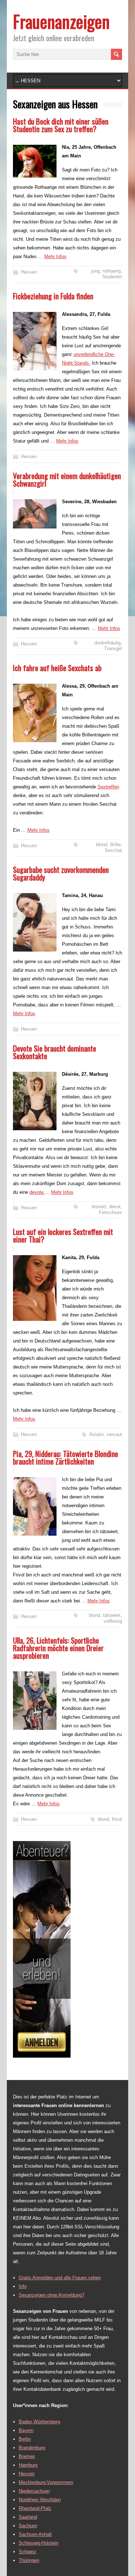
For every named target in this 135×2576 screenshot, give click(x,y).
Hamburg (28, 2465)
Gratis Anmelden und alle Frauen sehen (60, 2278)
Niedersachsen (34, 2491)
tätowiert (112, 1615)
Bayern (26, 2430)
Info (23, 2286)
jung (95, 271)
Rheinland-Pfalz (35, 2508)
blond (102, 845)
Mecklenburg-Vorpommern (46, 2482)
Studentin (112, 277)
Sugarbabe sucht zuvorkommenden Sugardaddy (61, 873)
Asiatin (96, 1434)
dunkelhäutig (107, 643)
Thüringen (29, 2560)
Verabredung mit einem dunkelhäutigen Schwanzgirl (67, 479)
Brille (115, 845)
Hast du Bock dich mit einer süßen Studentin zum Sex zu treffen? (61, 125)
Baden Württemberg (39, 2422)
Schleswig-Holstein (39, 2543)
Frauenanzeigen (61, 21)
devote (37, 1192)
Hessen (29, 272)
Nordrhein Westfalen (40, 2500)
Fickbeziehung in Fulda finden (53, 296)
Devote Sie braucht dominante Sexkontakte (55, 1052)
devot (115, 1207)
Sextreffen (108, 787)
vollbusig (113, 1621)
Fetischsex (111, 1212)
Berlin (25, 2439)
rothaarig (112, 271)
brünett (99, 1207)
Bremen (27, 2456)
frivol (117, 1819)
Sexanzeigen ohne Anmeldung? (51, 2295)
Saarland (28, 2517)
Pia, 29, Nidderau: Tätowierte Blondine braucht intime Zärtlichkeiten (66, 1457)
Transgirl (113, 649)
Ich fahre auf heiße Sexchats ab (57, 668)
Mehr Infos (55, 256)
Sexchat (113, 850)
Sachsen (28, 2526)
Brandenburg (32, 2448)
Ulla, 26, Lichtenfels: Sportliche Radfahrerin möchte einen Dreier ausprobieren (58, 1648)
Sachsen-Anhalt (35, 2534)
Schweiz (28, 2552)
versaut (114, 1434)
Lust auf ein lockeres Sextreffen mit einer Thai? (63, 1235)
